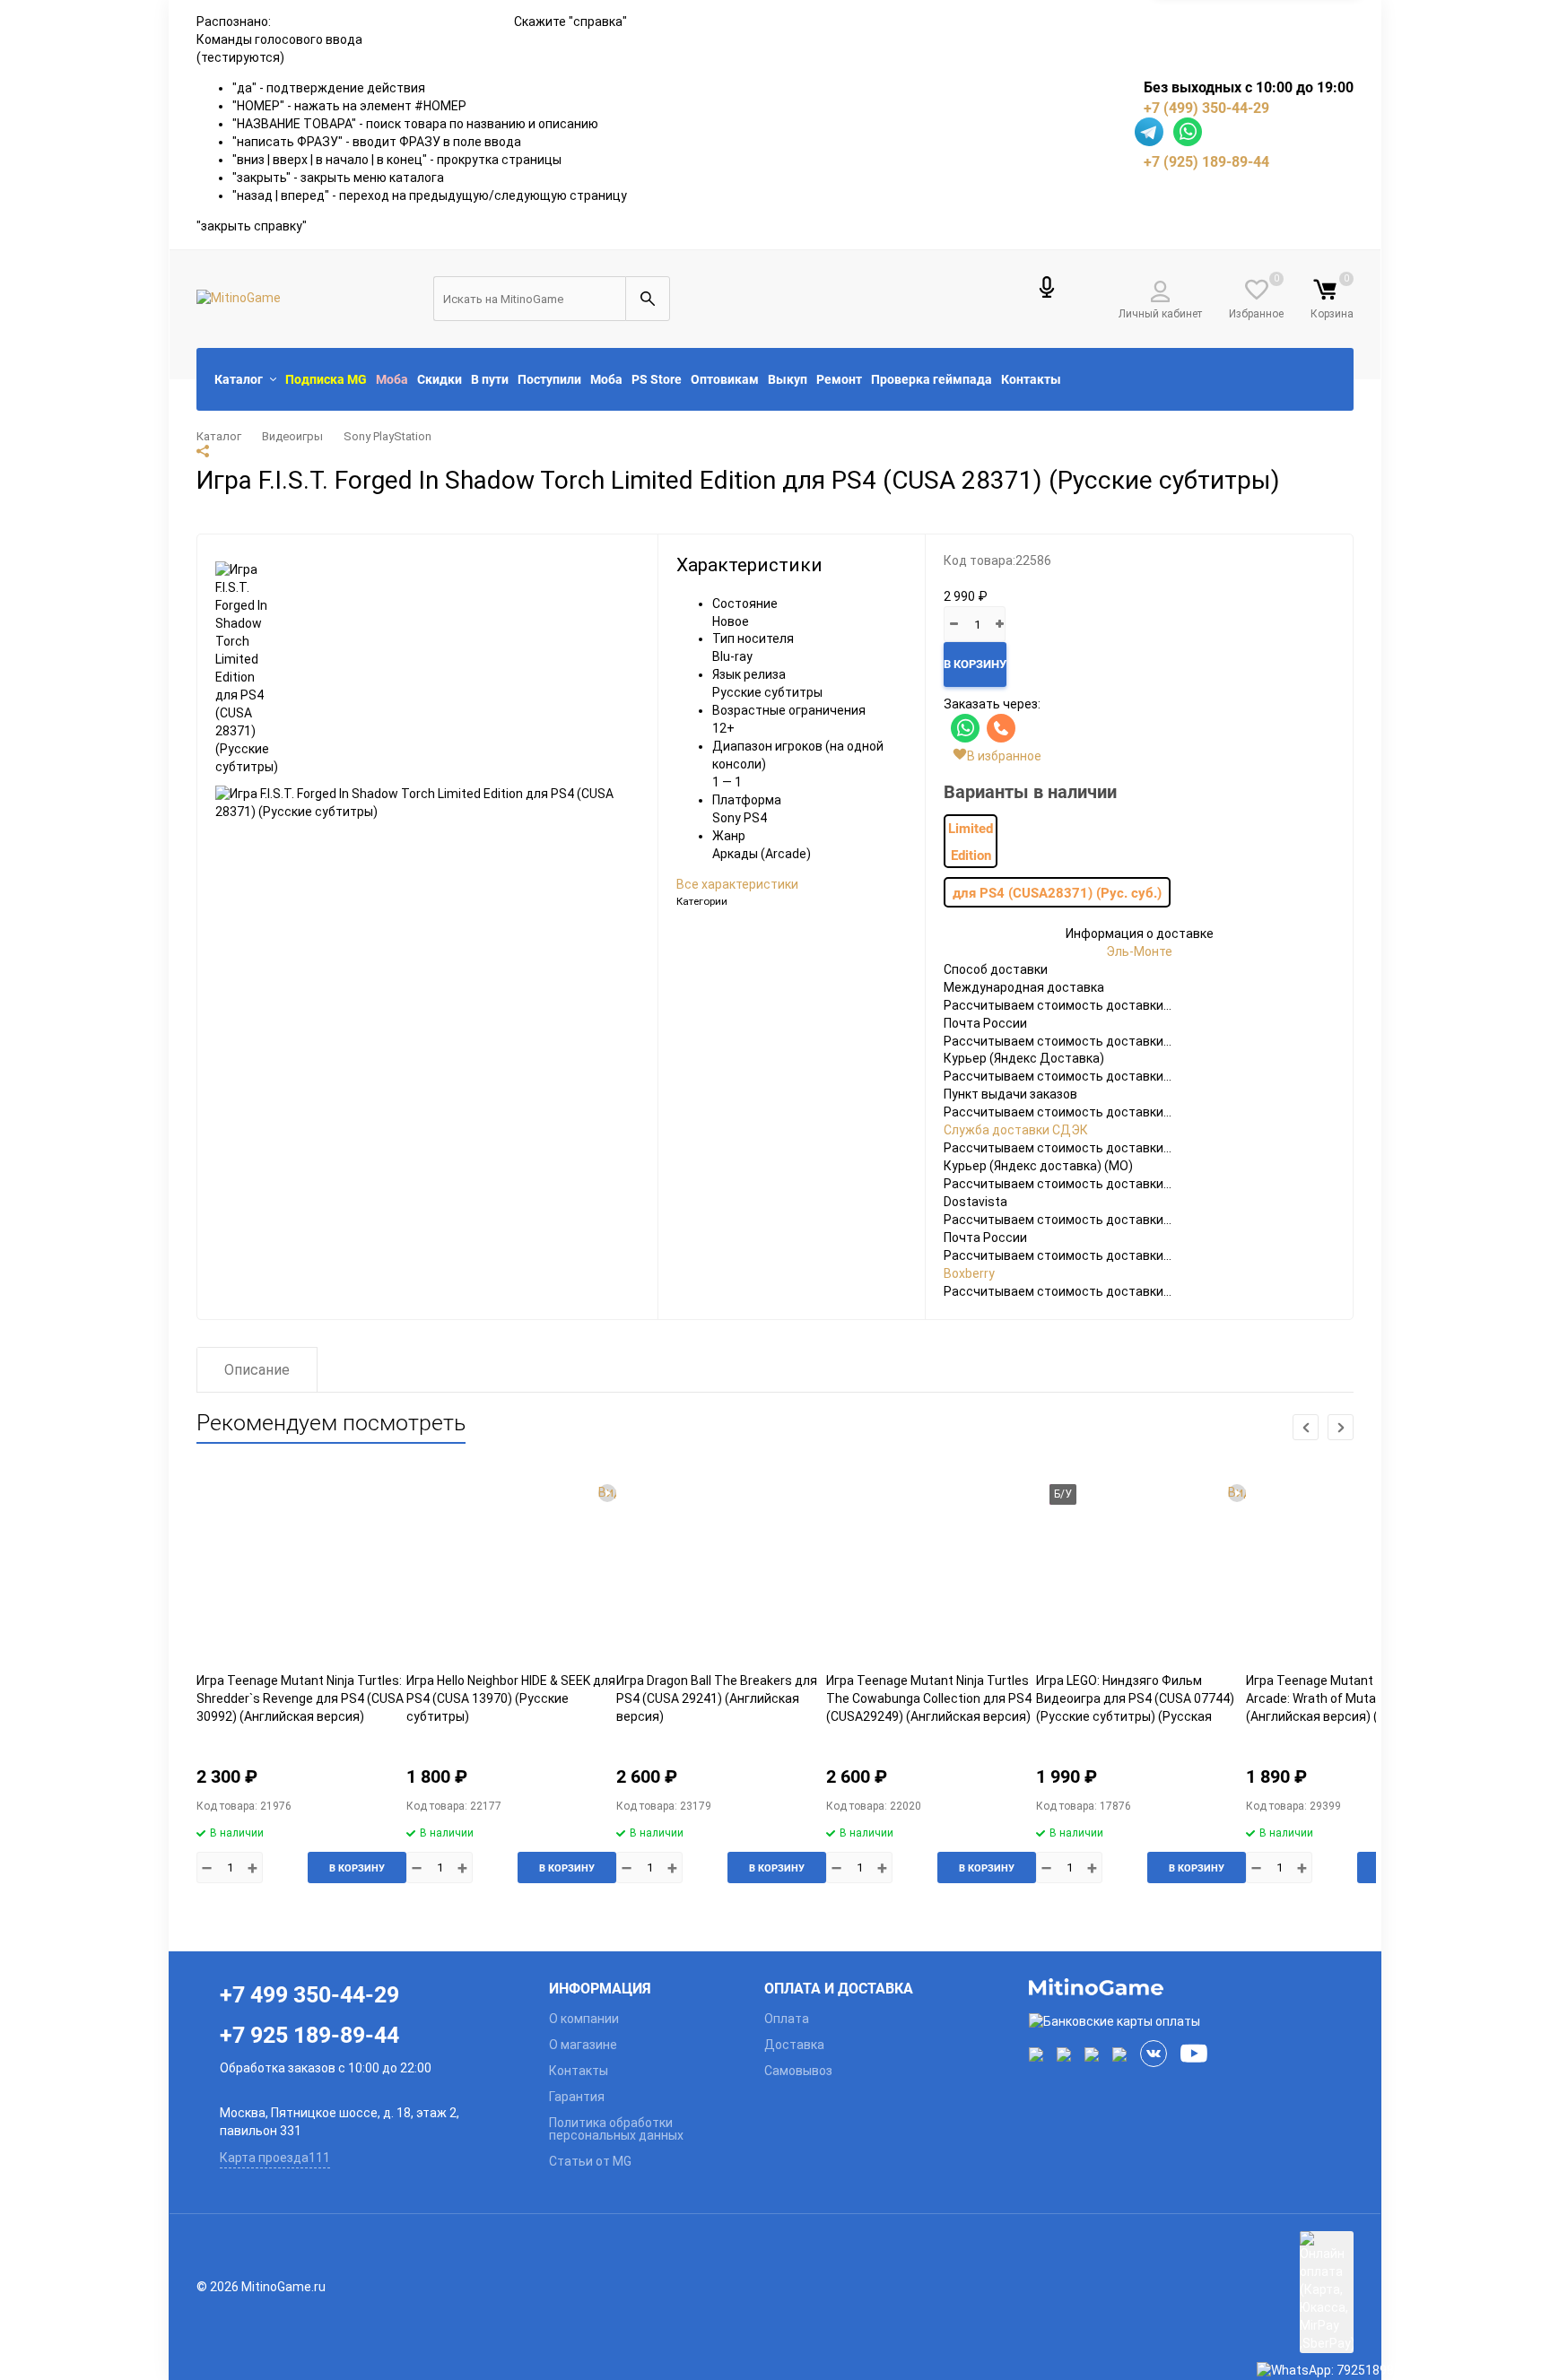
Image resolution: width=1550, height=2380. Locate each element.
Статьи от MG (590, 2161)
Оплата (787, 2019)
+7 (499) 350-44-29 (1206, 108)
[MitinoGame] (1192, 1987)
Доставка (794, 2045)
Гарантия (577, 2097)
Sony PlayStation (387, 436)
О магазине (583, 2045)
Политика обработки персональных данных (616, 2129)
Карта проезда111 (275, 2158)
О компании (584, 2019)
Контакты (579, 2071)
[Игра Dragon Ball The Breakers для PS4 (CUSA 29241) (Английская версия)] (721, 1572)
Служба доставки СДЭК (1016, 1130)
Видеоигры (292, 436)
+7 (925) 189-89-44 (1206, 161)
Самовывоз (798, 2071)
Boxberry (969, 1273)
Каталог (219, 436)
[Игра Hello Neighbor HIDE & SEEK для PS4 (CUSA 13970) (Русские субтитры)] (511, 1572)
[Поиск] (648, 299)
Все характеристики (737, 884)
